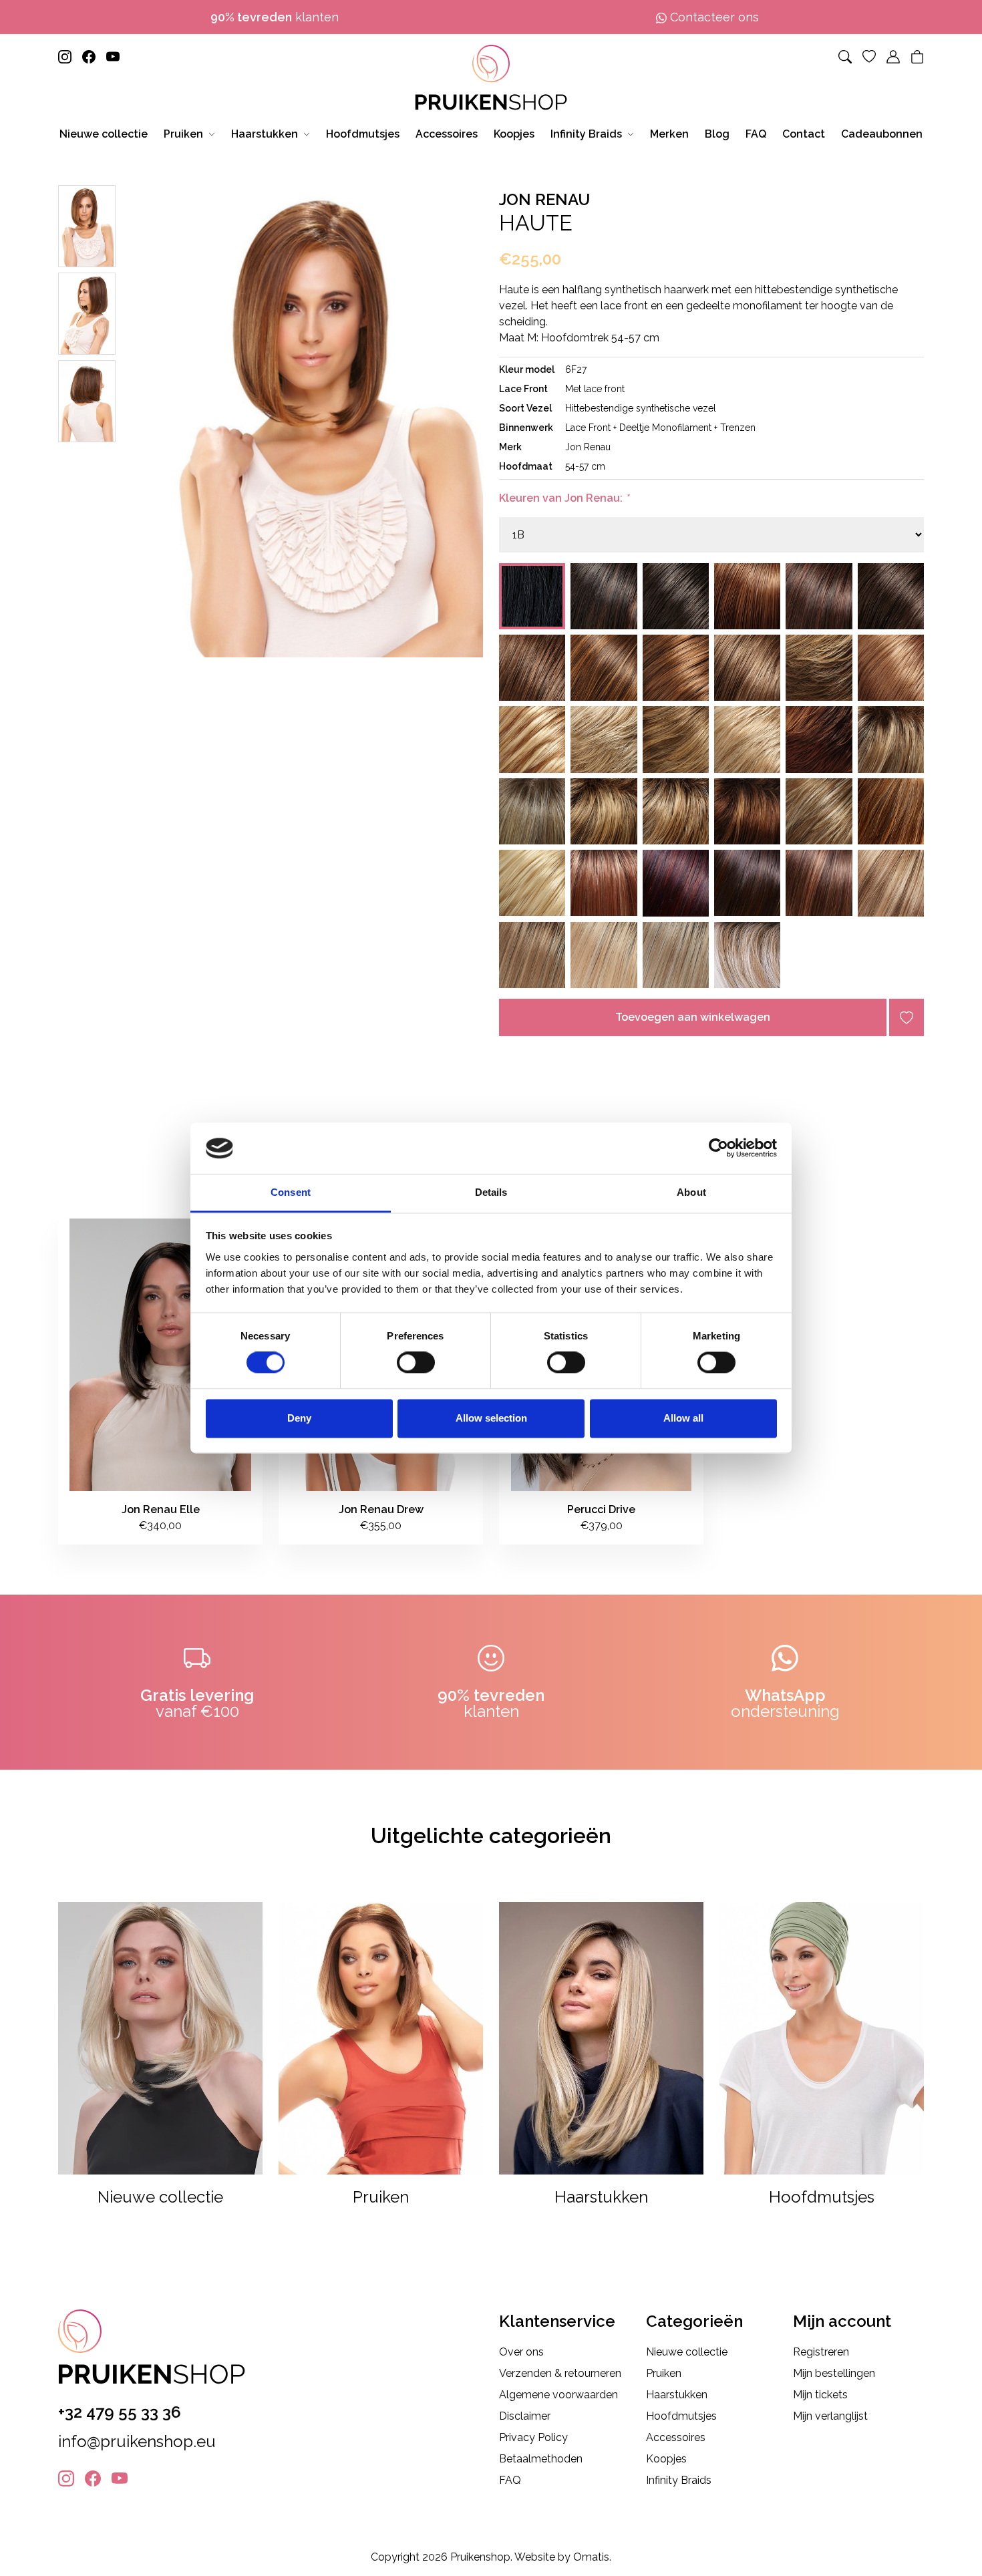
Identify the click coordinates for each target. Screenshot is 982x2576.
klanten (275, 17)
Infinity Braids (679, 2480)
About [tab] (691, 1192)
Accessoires (676, 2437)
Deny (299, 1418)
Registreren (821, 2352)
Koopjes (666, 2459)
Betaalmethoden (541, 2459)
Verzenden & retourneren (560, 2373)
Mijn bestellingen (834, 2373)
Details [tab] (491, 1192)
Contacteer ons (713, 17)
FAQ (510, 2480)
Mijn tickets (820, 2395)
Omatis (591, 2557)
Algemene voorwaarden (558, 2395)
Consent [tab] (291, 1192)
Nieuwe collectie (687, 2352)
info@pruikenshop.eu (137, 2441)
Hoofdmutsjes (681, 2416)
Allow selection (491, 1418)
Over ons (521, 2352)
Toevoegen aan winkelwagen (693, 1017)
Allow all (683, 1418)
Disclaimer (525, 2416)
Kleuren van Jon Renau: (564, 498)
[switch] (416, 1363)
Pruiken (664, 2373)
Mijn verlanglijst (830, 2416)
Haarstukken (677, 2395)
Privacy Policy (533, 2437)
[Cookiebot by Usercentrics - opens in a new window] (718, 1148)
